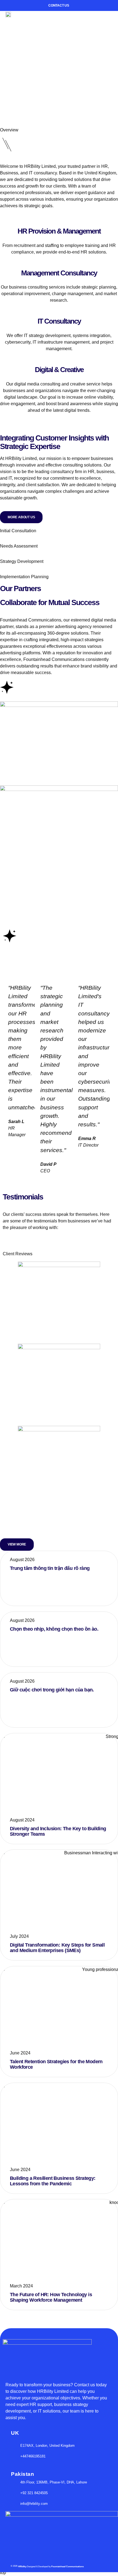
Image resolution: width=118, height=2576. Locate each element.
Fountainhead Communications (68, 2325)
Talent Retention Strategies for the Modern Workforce (56, 2064)
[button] (108, 19)
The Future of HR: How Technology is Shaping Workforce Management (51, 2297)
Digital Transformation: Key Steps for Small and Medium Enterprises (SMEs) (57, 1948)
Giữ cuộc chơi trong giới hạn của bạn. (52, 1690)
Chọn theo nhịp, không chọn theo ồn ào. (54, 1629)
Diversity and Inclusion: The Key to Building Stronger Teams (58, 1831)
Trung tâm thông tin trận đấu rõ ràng (50, 1568)
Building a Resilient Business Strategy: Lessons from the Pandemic (53, 2181)
